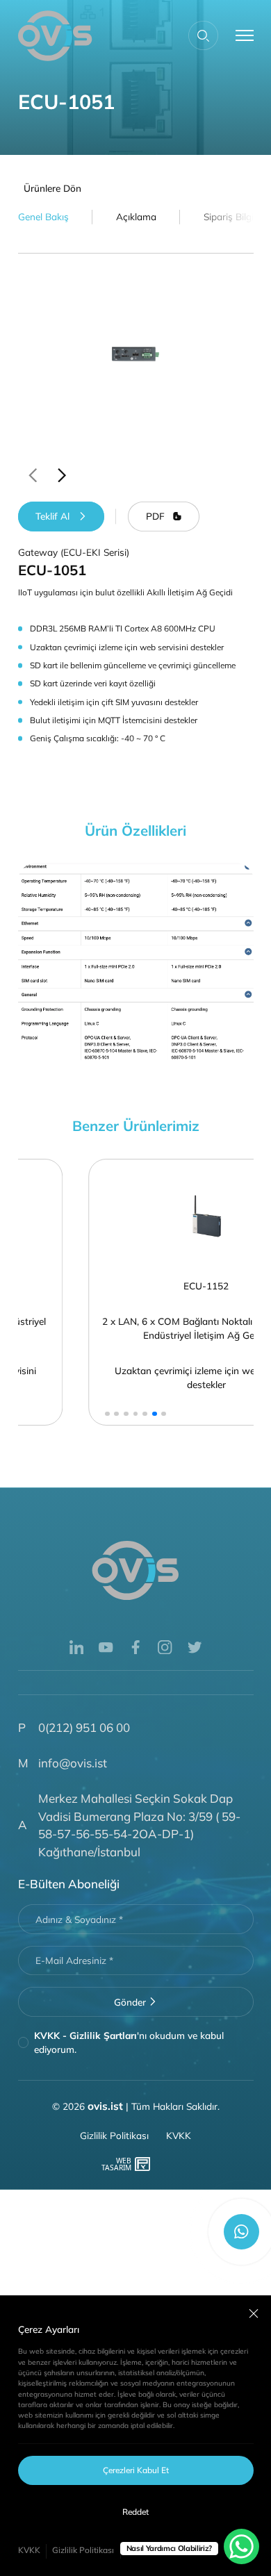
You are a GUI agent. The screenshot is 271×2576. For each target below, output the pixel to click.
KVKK (29, 2550)
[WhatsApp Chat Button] (241, 2546)
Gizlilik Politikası (83, 2550)
